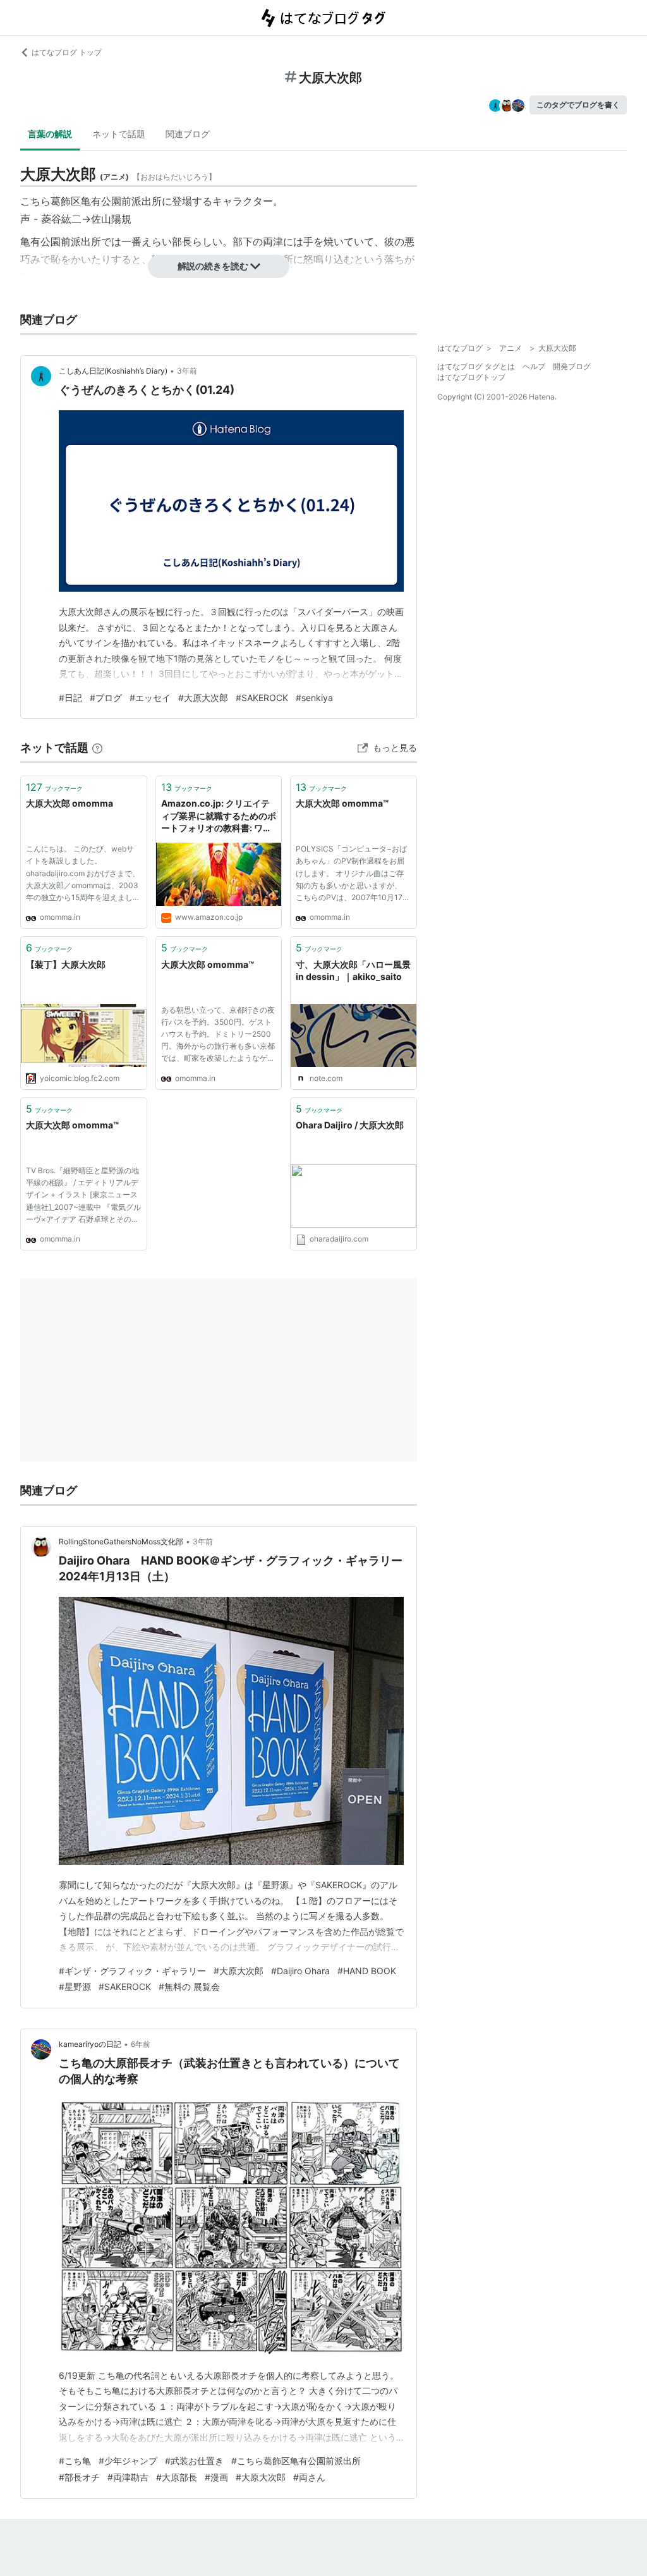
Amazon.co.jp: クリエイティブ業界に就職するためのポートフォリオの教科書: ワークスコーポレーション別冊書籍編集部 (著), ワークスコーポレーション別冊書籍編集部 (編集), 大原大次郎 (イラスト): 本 (219, 816)
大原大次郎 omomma (70, 803)
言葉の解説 (50, 134)
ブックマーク (54, 787)
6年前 (141, 2044)
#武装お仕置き (194, 2461)
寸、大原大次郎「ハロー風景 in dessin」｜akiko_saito (353, 971)
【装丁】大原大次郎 (66, 964)
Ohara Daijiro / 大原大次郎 (350, 1125)
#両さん (309, 2477)
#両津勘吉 (128, 2477)
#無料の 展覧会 (189, 1987)
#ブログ (106, 698)
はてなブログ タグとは (476, 366)
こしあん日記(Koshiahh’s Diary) (113, 371)
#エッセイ (150, 698)
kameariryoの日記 (90, 2044)
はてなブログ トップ (67, 52)
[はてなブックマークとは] (97, 748)
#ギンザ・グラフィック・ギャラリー (132, 1971)
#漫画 (216, 2477)
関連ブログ (188, 134)
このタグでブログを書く (578, 105)
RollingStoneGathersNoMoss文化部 (121, 1541)
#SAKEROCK (262, 698)
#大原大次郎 (203, 698)
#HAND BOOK (367, 1971)
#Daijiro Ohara (300, 1971)
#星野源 (75, 1987)
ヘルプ (534, 366)
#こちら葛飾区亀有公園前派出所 (296, 2461)
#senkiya (314, 698)
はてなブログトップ (471, 377)
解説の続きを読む (213, 266)
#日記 (70, 698)
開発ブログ (572, 366)
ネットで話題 (119, 134)
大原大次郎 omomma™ (342, 803)
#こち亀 (75, 2461)
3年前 (187, 371)
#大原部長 (177, 2477)
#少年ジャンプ (128, 2461)
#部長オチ (79, 2477)
